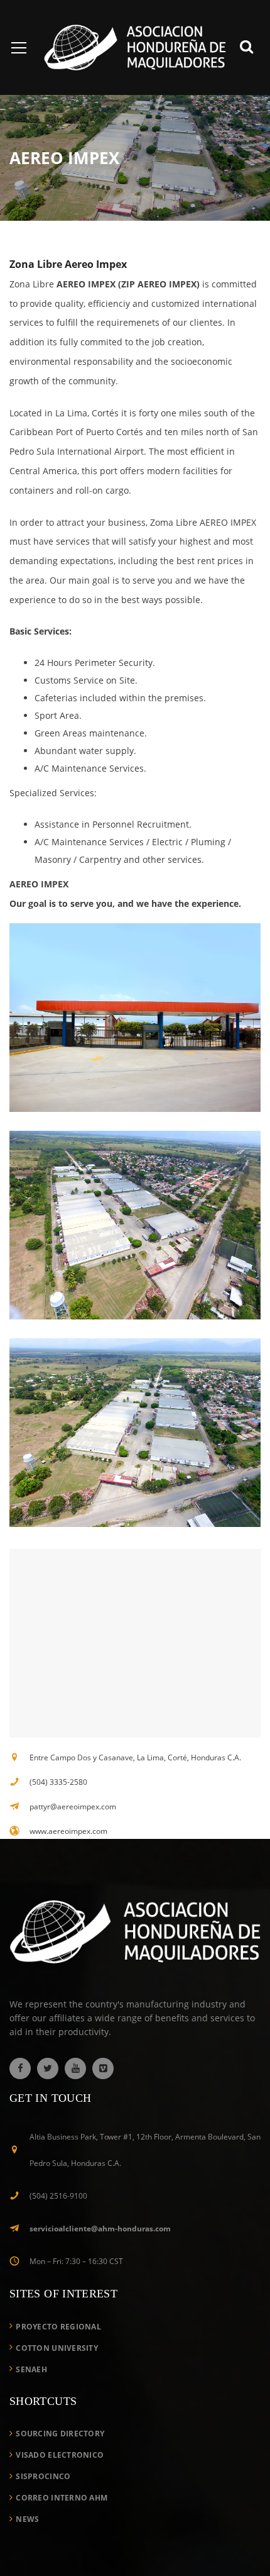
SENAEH (31, 2369)
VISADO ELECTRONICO (60, 2455)
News (27, 2519)
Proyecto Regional (58, 2327)
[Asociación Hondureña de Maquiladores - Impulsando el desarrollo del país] (135, 46)
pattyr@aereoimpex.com (73, 1807)
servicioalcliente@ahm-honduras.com (100, 2229)
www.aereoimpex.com (68, 1831)
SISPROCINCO (43, 2476)
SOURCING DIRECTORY (60, 2434)
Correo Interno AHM (62, 2498)
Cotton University (57, 2348)
